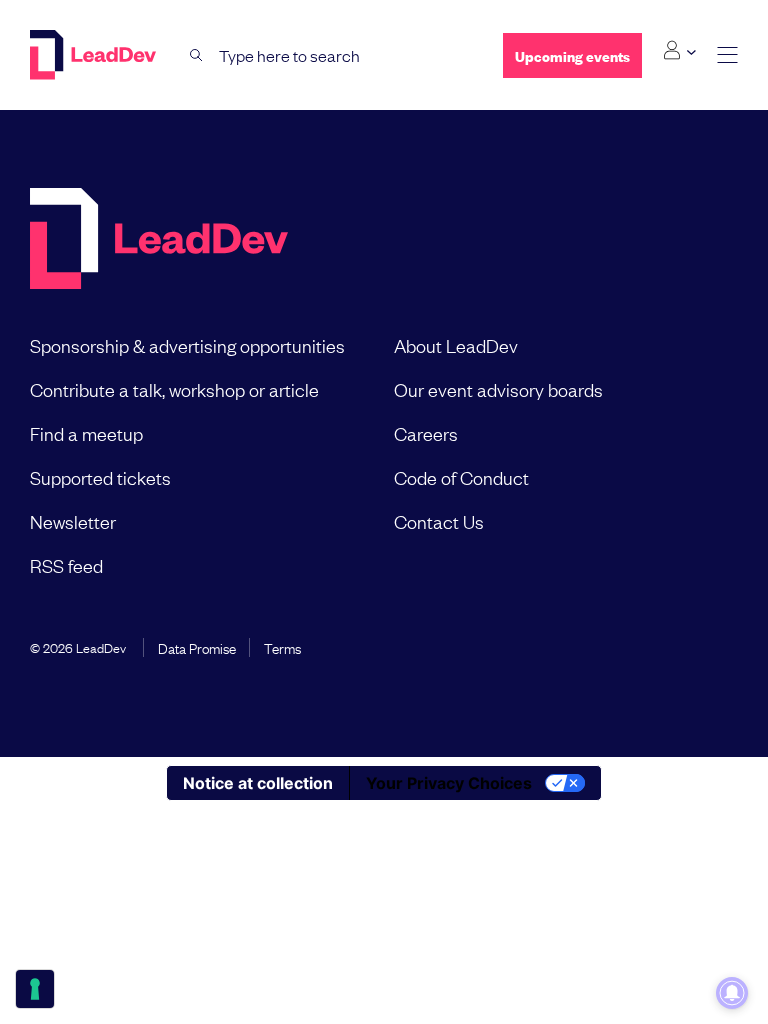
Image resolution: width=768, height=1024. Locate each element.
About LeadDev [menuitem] (456, 345)
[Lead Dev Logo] (95, 55)
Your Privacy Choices (449, 783)
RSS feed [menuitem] (66, 565)
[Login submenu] (679, 51)
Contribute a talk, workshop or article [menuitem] (174, 389)
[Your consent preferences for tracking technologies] (35, 989)
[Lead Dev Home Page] (159, 240)
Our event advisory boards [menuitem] (498, 389)
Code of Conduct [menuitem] (461, 477)
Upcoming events (572, 55)
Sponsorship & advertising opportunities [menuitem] (187, 345)
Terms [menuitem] (282, 647)
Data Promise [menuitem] (197, 647)
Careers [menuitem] (426, 433)
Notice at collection (258, 783)
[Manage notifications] (732, 993)
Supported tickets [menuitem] (100, 477)
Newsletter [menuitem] (73, 521)
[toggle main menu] (727, 55)
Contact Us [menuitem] (439, 521)
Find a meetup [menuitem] (86, 433)
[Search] (196, 55)
